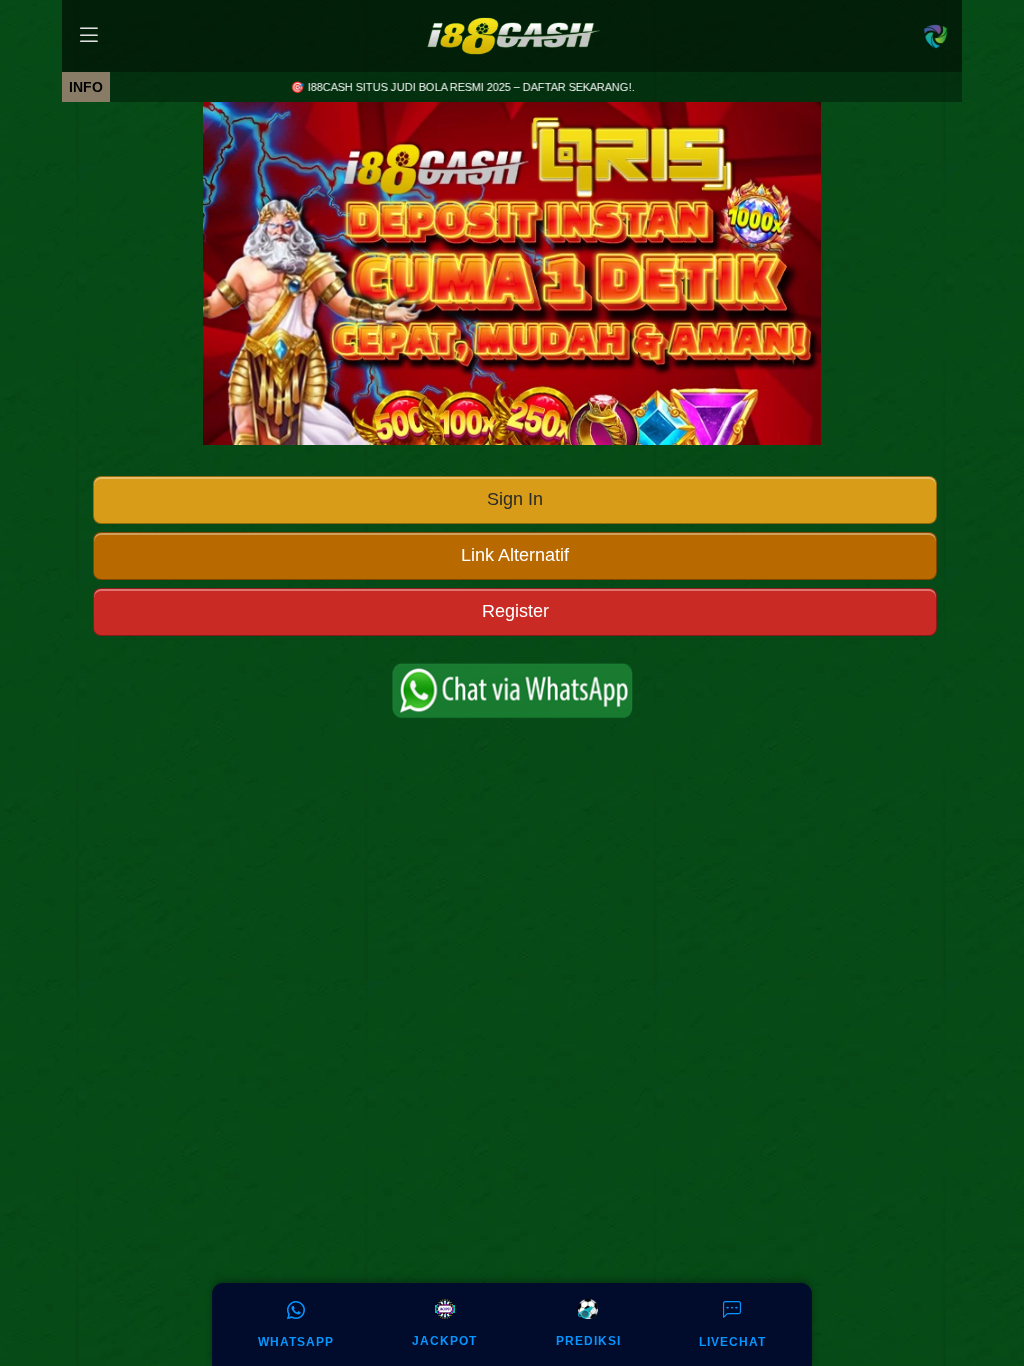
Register (515, 611)
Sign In (515, 499)
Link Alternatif (515, 555)
